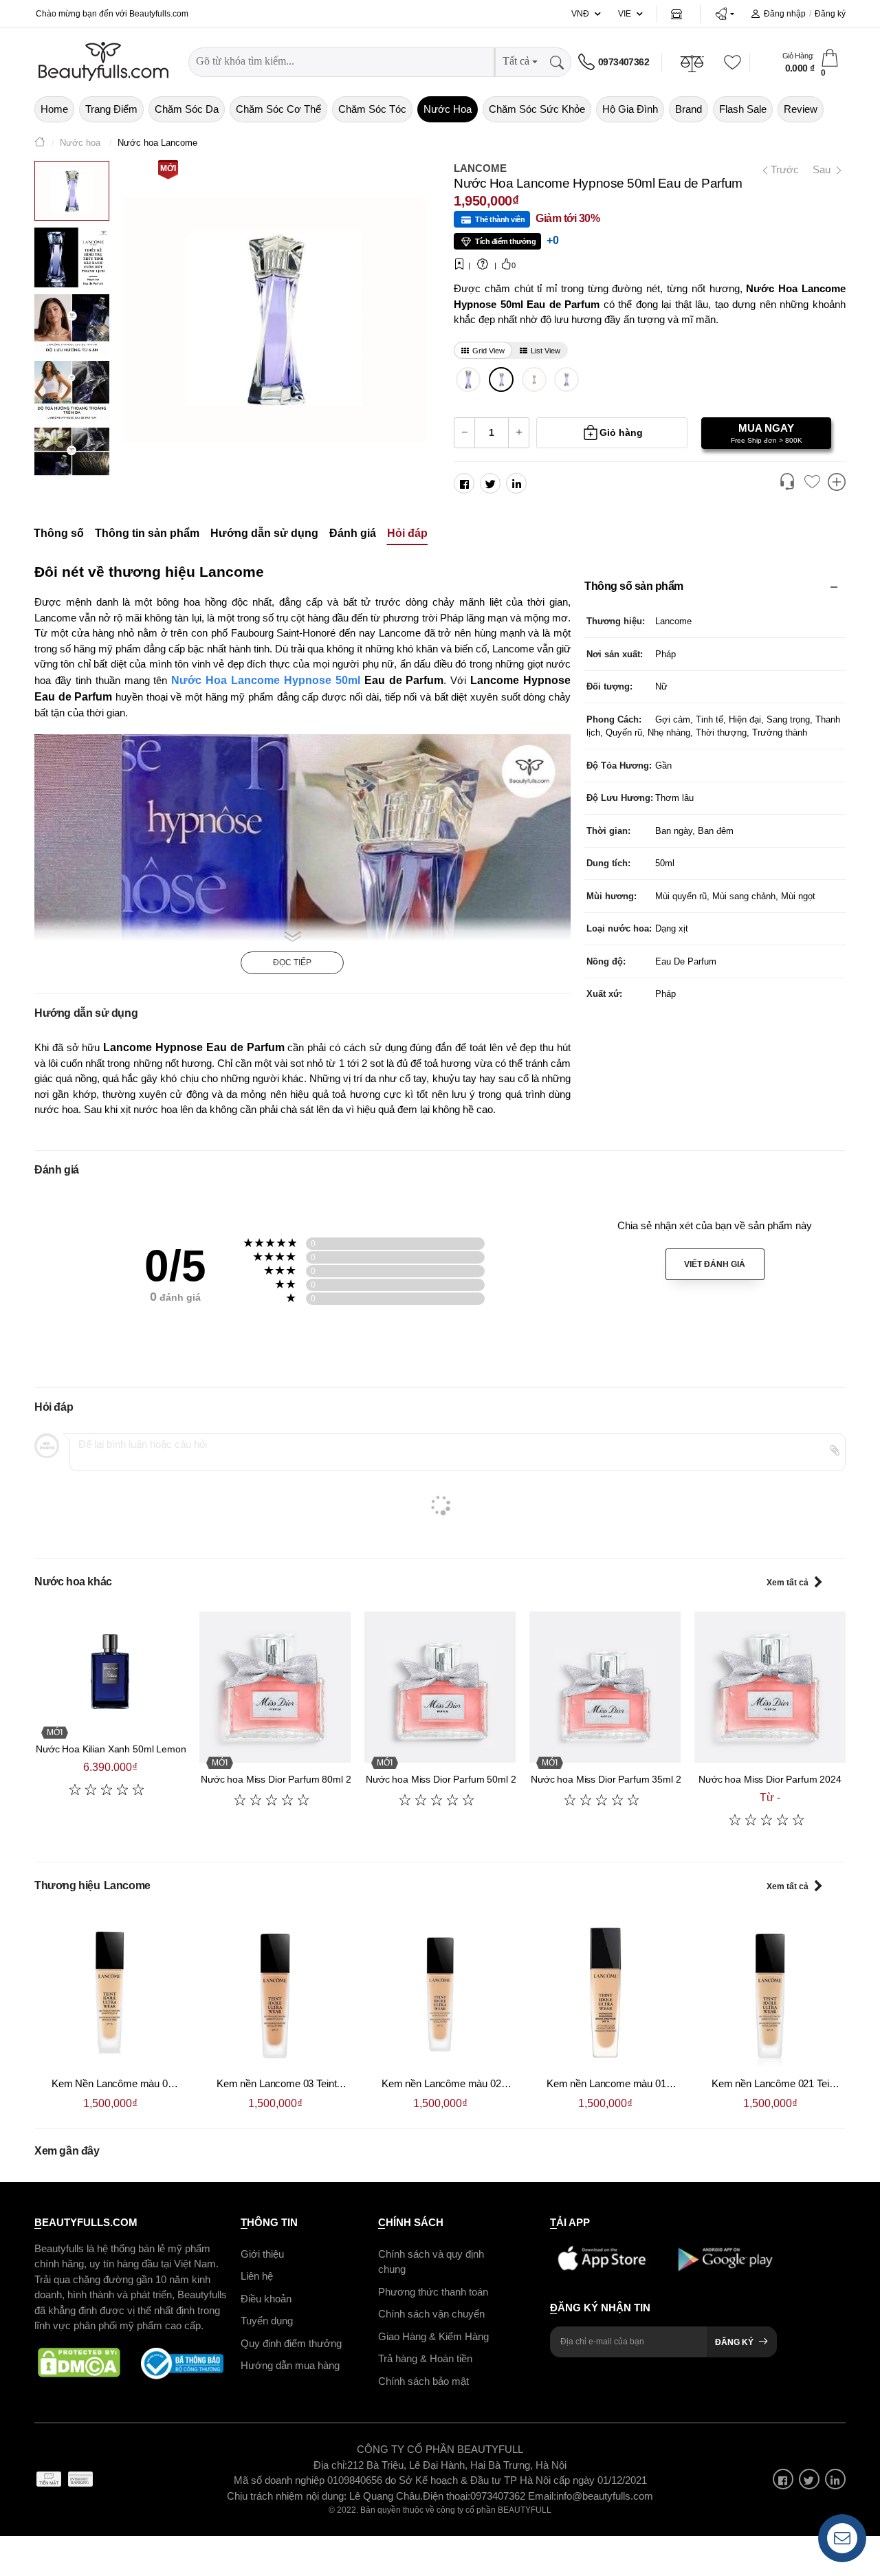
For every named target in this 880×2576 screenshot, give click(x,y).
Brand (689, 109)
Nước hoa (448, 109)
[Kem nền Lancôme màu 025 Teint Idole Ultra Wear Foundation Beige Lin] (440, 1992)
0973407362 (624, 62)
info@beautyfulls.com (605, 2496)
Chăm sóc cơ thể (278, 109)
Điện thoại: (447, 2496)
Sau (823, 169)
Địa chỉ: (330, 2465)
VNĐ (580, 14)
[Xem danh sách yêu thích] (812, 483)
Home (54, 109)
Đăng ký (830, 14)
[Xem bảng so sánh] (837, 483)
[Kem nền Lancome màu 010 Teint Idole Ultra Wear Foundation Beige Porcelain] (605, 1992)
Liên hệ (257, 2276)
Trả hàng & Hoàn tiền (425, 2358)
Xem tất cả (788, 1583)
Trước (779, 169)
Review (801, 109)
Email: (542, 2496)
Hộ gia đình (630, 109)
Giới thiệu (262, 2254)
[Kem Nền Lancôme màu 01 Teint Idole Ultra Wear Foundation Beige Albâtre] (110, 1992)
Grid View (488, 351)
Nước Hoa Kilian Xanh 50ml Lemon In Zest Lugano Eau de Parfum (178, 1749)
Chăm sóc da (187, 109)
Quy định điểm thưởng (291, 2343)
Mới (168, 168)
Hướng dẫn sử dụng (264, 534)
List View (546, 351)
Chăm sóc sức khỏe (537, 109)
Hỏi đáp (407, 534)
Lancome (480, 168)
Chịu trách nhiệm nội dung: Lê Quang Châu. (325, 2496)
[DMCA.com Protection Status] (79, 2364)
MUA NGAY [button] (767, 433)
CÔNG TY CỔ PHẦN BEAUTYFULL (440, 2449)
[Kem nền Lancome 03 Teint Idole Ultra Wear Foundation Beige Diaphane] (275, 1992)
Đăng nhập (785, 14)
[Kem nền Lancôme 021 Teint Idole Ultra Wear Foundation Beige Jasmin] (770, 1992)
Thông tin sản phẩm (147, 534)
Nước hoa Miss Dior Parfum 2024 (770, 1779)
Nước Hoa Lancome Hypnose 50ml (266, 680)
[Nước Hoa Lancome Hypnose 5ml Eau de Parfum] (534, 379)
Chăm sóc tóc (372, 109)
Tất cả (516, 61)
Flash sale (743, 109)
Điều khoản (266, 2299)
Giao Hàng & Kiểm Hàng (433, 2336)
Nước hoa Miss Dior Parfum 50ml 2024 (449, 1779)
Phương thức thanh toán (433, 2292)
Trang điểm (111, 109)
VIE (625, 14)
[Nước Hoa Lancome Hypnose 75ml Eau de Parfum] (469, 379)
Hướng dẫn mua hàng (290, 2365)
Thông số (59, 534)
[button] (724, 14)
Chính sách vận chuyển (431, 2314)
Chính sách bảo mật (423, 2381)
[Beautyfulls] (40, 143)
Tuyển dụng (267, 2321)
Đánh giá (353, 534)
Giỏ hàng (621, 432)
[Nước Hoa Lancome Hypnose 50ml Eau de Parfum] (502, 379)
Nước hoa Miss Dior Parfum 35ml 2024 (614, 1779)
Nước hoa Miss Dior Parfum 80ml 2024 (284, 1779)
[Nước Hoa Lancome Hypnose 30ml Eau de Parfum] (567, 379)
